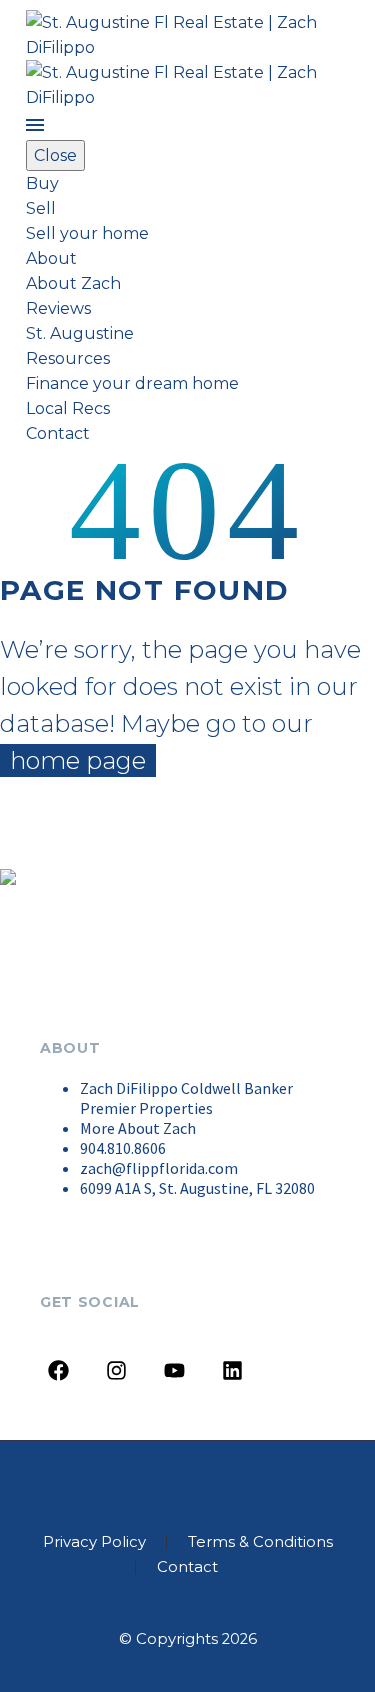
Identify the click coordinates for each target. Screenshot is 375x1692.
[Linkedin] (232, 1371)
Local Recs (68, 408)
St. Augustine (80, 333)
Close (55, 155)
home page (78, 760)
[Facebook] (59, 1371)
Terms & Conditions (260, 1542)
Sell (41, 208)
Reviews (58, 308)
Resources (68, 358)
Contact (58, 433)
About (51, 258)
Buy (42, 183)
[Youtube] (175, 1371)
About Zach (73, 283)
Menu (35, 125)
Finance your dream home (132, 383)
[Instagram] (117, 1371)
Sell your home (87, 233)
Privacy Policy (94, 1542)
